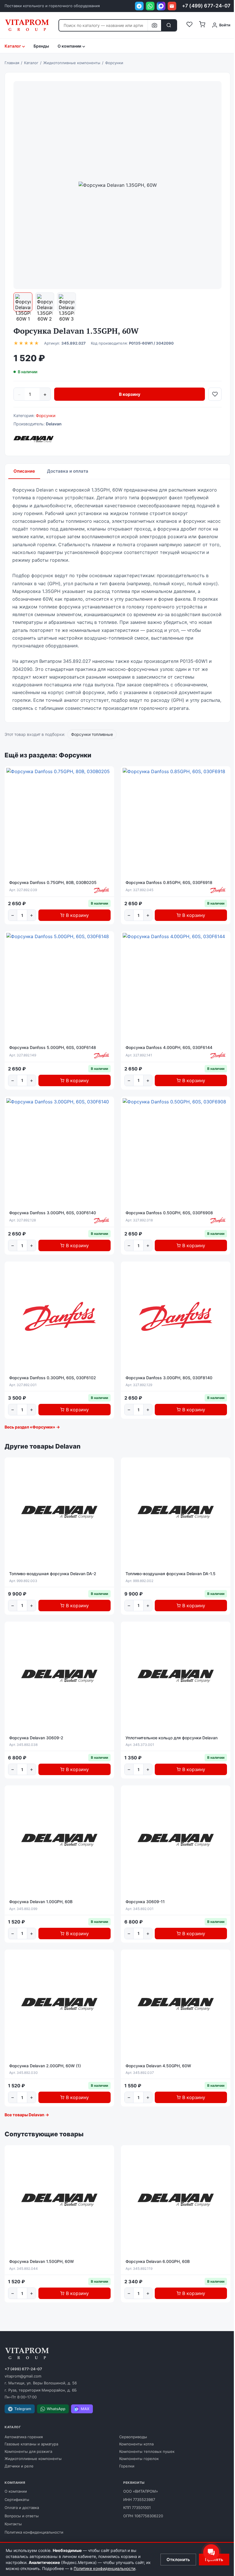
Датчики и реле (19, 2466)
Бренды (41, 46)
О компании (16, 2491)
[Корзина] (202, 25)
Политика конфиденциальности (34, 2532)
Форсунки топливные (92, 734)
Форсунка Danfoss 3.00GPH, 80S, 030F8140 (169, 1378)
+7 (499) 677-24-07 (206, 6)
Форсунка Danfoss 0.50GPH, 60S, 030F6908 (169, 1213)
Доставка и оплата (68, 471)
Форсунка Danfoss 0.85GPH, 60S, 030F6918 (169, 882)
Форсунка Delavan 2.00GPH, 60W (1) (45, 2066)
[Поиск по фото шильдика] (154, 25)
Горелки (127, 2466)
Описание (24, 471)
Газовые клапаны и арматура (31, 2444)
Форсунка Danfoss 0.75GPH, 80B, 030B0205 (53, 882)
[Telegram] (139, 6)
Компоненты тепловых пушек (147, 2451)
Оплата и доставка (22, 2508)
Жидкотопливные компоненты (33, 2459)
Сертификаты (17, 2500)
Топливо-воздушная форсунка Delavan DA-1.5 (171, 1574)
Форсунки (46, 415)
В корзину (130, 394)
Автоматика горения (24, 2437)
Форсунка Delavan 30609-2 (36, 1738)
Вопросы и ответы (22, 2516)
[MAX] (161, 6)
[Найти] (169, 25)
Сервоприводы (133, 2437)
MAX (85, 2409)
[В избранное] (215, 394)
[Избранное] (189, 25)
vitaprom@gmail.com (23, 2376)
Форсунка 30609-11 (145, 1902)
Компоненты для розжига (28, 2451)
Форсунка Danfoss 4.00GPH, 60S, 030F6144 (169, 1047)
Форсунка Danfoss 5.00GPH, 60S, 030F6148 (53, 1047)
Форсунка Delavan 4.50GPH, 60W (158, 2066)
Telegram (23, 2409)
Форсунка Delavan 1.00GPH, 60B (41, 1902)
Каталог (13, 46)
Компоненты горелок (139, 2459)
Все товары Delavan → (27, 2115)
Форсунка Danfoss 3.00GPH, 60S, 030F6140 (53, 1213)
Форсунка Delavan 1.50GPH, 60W (42, 2261)
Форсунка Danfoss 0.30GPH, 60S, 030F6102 (53, 1378)
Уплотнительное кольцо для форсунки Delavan (172, 1738)
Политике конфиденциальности (104, 2568)
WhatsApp (56, 2409)
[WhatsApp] (150, 6)
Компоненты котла (136, 2444)
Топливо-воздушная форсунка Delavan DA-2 (53, 1574)
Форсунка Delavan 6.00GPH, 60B (158, 2261)
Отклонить (178, 2560)
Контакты (13, 2524)
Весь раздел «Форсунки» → (32, 1427)
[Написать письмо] (172, 6)
